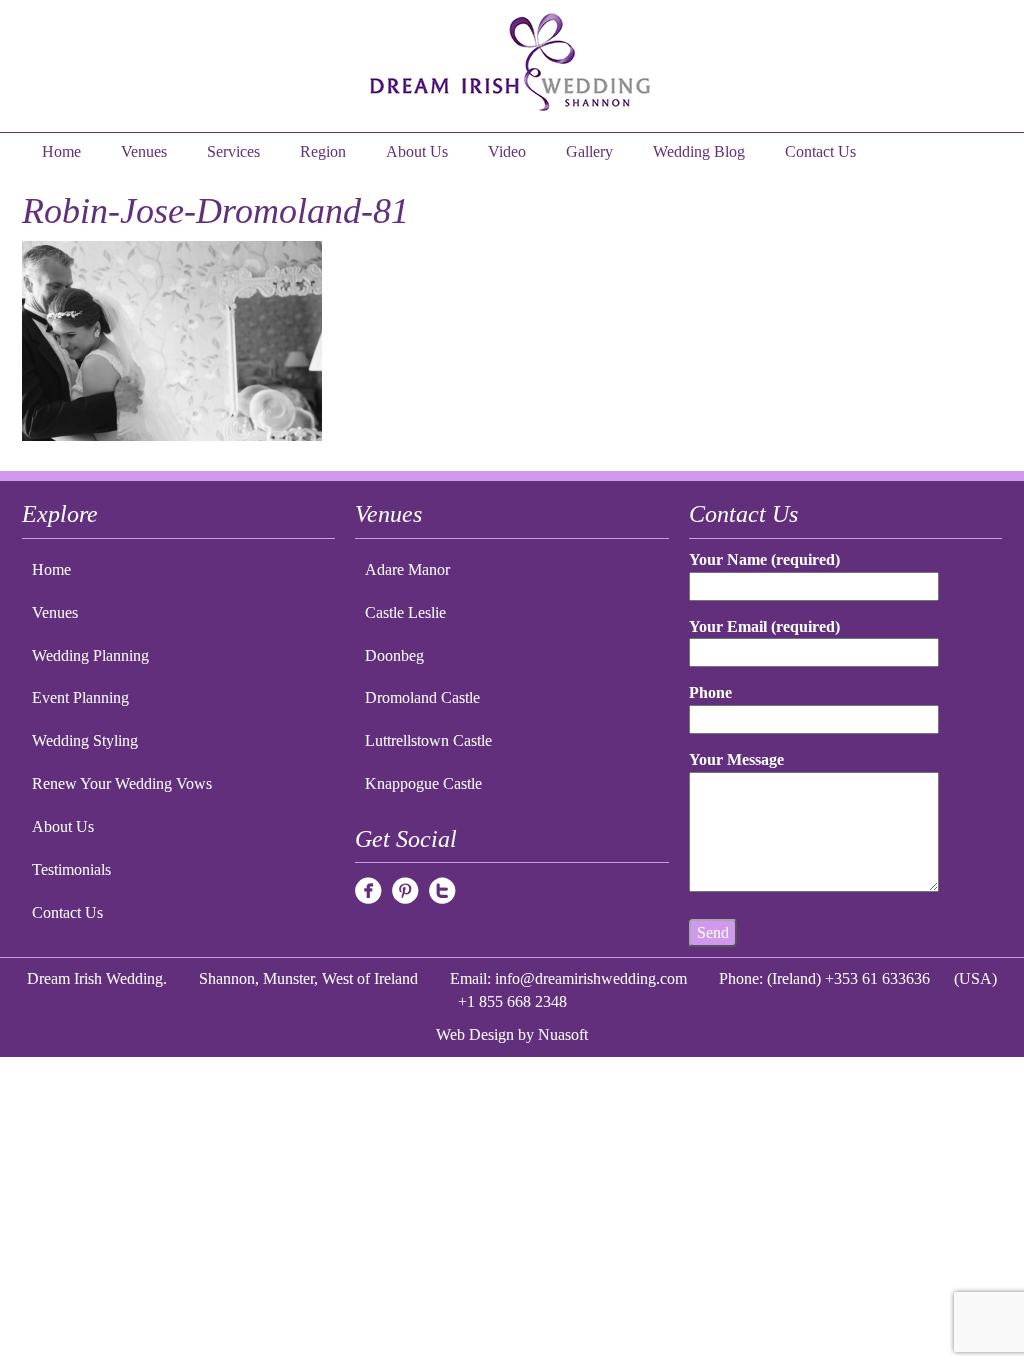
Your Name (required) (764, 559)
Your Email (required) (764, 626)
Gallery (589, 151)
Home (61, 151)
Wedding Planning (90, 655)
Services (233, 151)
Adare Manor (407, 569)
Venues (144, 151)
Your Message (736, 759)
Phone (710, 692)
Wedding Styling (85, 740)
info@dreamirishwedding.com (591, 978)
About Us (417, 151)
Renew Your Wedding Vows (122, 783)
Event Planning (80, 697)
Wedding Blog (699, 151)
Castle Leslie (405, 612)
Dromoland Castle (422, 697)
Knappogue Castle (423, 783)
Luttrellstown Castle (428, 740)
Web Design (475, 1034)
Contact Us (820, 151)
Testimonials (71, 869)
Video (507, 151)
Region (323, 151)
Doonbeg (394, 655)
